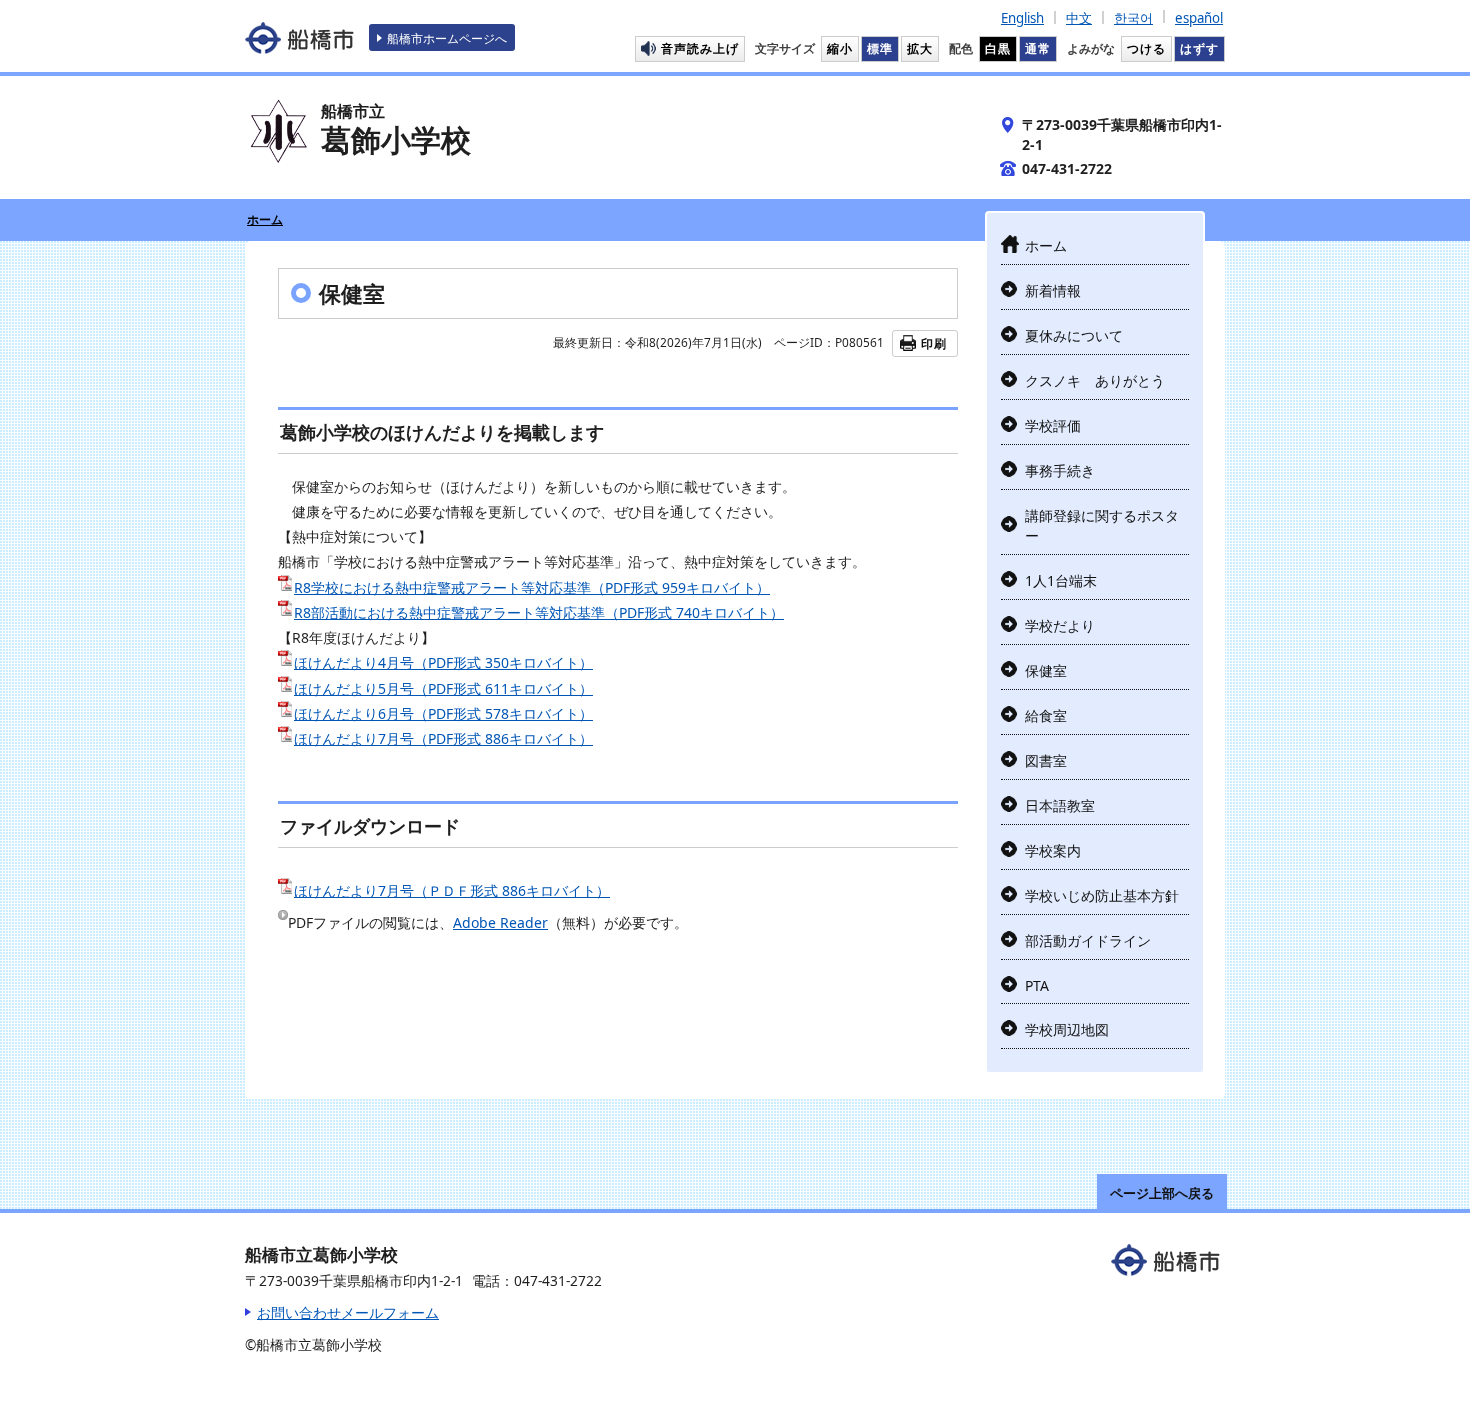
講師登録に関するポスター (1102, 525)
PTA (1037, 985)
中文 (1079, 18)
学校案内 (1053, 850)
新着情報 (1053, 290)
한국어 (1133, 18)
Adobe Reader (500, 922)
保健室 (1046, 670)
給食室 (1046, 715)
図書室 (1046, 760)
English (1022, 18)
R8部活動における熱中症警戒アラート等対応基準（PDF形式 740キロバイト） (539, 612)
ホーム (265, 219)
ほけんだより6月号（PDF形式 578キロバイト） (443, 713)
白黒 (998, 48)
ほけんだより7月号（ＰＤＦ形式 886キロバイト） (452, 890)
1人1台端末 (1061, 580)
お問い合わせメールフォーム (348, 1312)
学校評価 (1053, 425)
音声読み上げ (700, 48)
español (1199, 18)
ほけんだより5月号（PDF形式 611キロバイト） (443, 688)
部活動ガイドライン (1088, 940)
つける (1146, 48)
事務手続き (1060, 470)
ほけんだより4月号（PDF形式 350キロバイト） (443, 662)
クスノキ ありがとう (1095, 380)
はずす (1199, 48)
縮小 (840, 48)
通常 (1038, 48)
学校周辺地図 (1067, 1029)
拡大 (920, 48)
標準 (880, 48)
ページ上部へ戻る (1162, 1193)
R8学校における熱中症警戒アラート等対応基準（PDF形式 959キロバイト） (532, 587)
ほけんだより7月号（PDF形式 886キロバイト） (443, 738)
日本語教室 (1060, 805)
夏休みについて (1074, 335)
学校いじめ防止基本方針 (1102, 895)
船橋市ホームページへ (447, 38)
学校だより (1060, 625)
